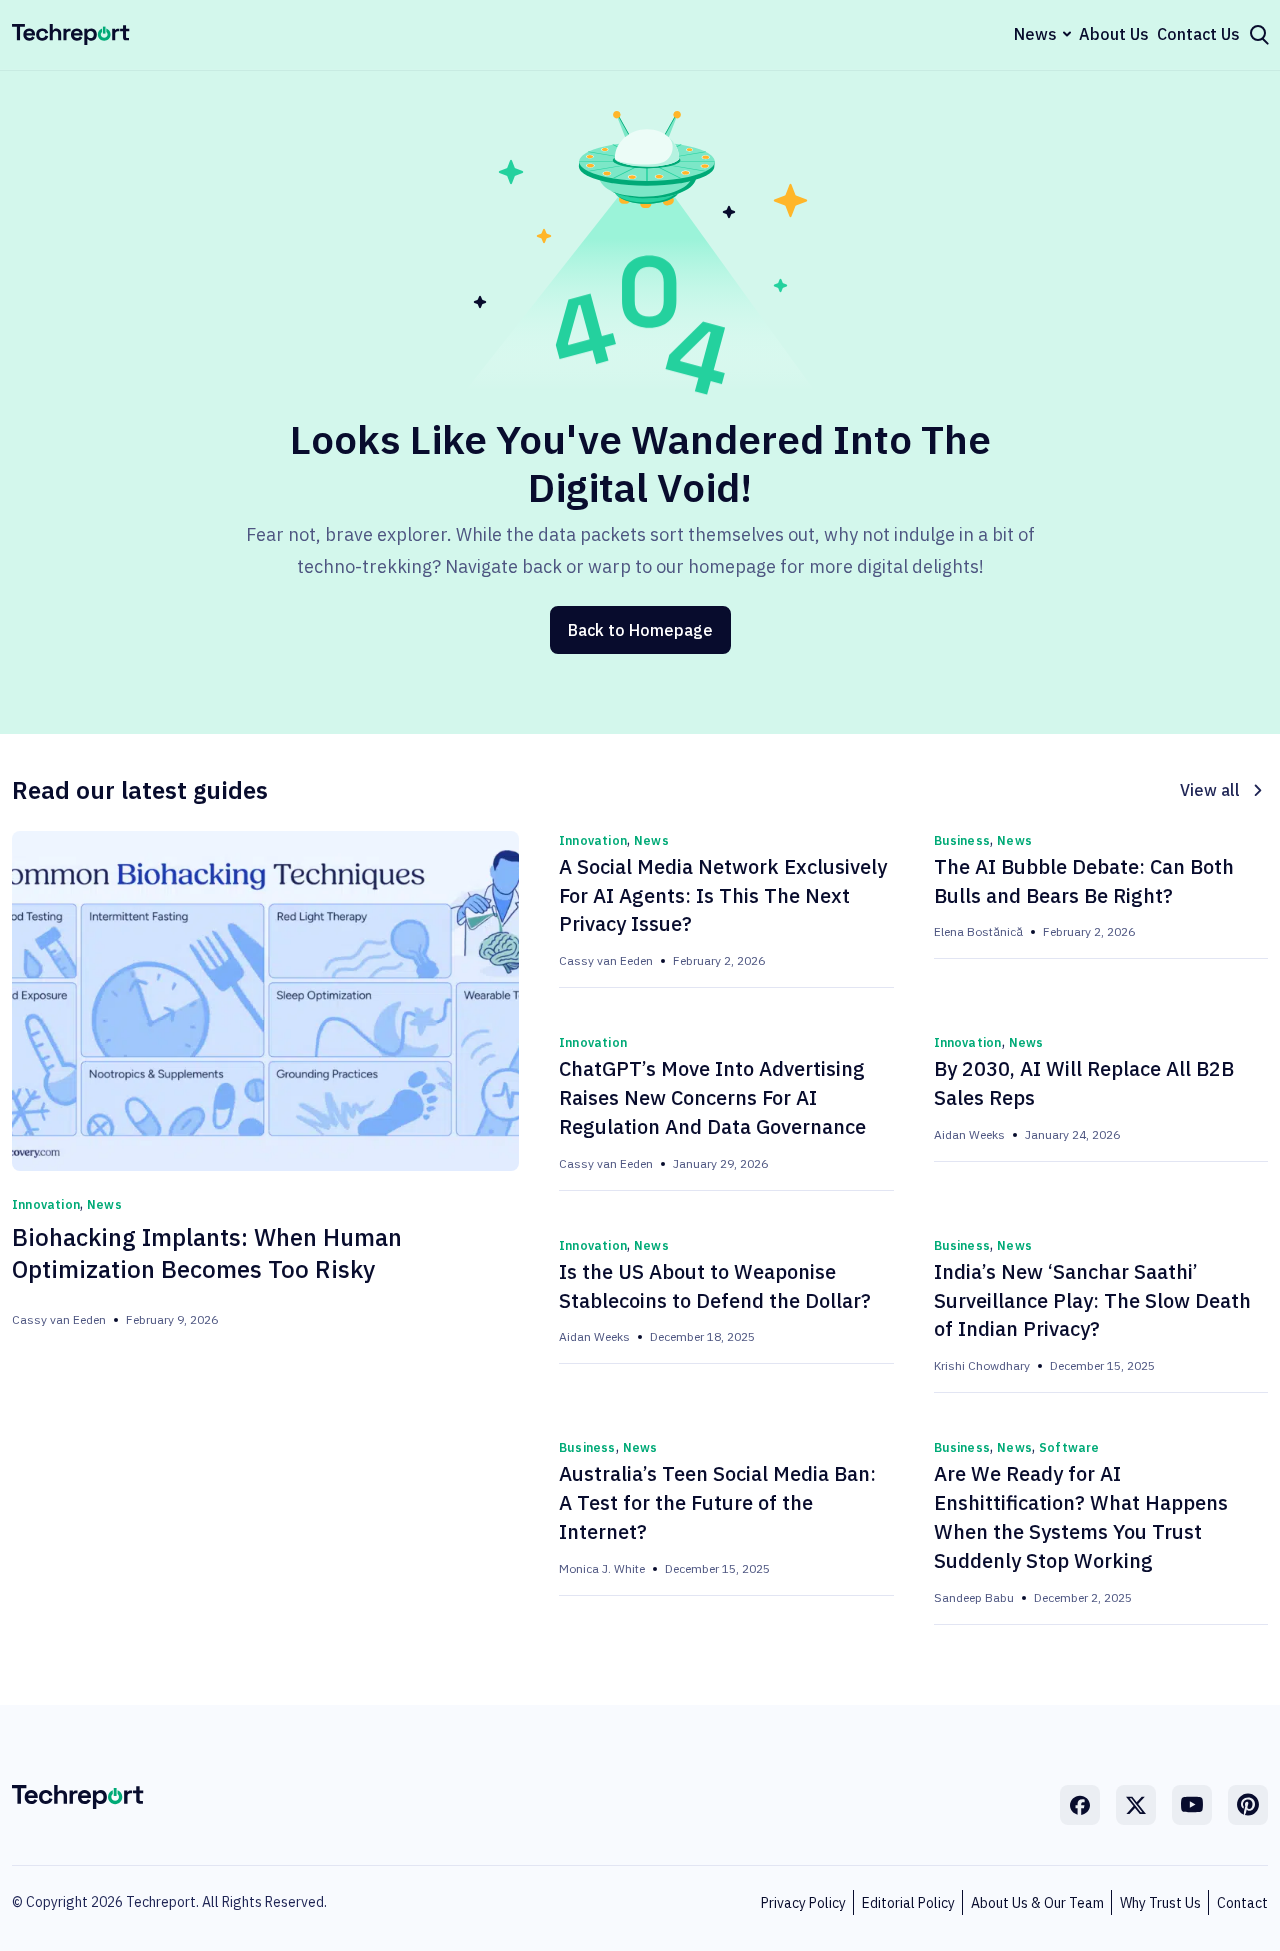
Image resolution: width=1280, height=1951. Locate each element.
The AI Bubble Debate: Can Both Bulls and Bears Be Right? (1084, 881)
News (1035, 34)
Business (962, 840)
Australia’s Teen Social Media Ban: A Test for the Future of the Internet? (717, 1502)
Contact (1242, 1903)
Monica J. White (602, 1568)
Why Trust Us (1160, 1903)
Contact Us (1198, 34)
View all (1210, 790)
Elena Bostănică (978, 931)
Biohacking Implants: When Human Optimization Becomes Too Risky (207, 1253)
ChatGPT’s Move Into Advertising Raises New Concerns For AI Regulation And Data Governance (712, 1097)
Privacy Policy (803, 1903)
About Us (1114, 34)
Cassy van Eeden (59, 1319)
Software (1069, 1447)
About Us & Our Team (1037, 1903)
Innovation (46, 1204)
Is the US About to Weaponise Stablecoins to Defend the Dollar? (715, 1286)
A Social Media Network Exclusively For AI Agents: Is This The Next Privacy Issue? (723, 895)
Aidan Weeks (969, 1134)
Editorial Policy (908, 1903)
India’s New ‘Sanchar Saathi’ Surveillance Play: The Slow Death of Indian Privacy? (1092, 1300)
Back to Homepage (640, 630)
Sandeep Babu (974, 1597)
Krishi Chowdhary (982, 1365)
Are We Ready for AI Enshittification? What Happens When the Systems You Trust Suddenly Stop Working (1081, 1517)
